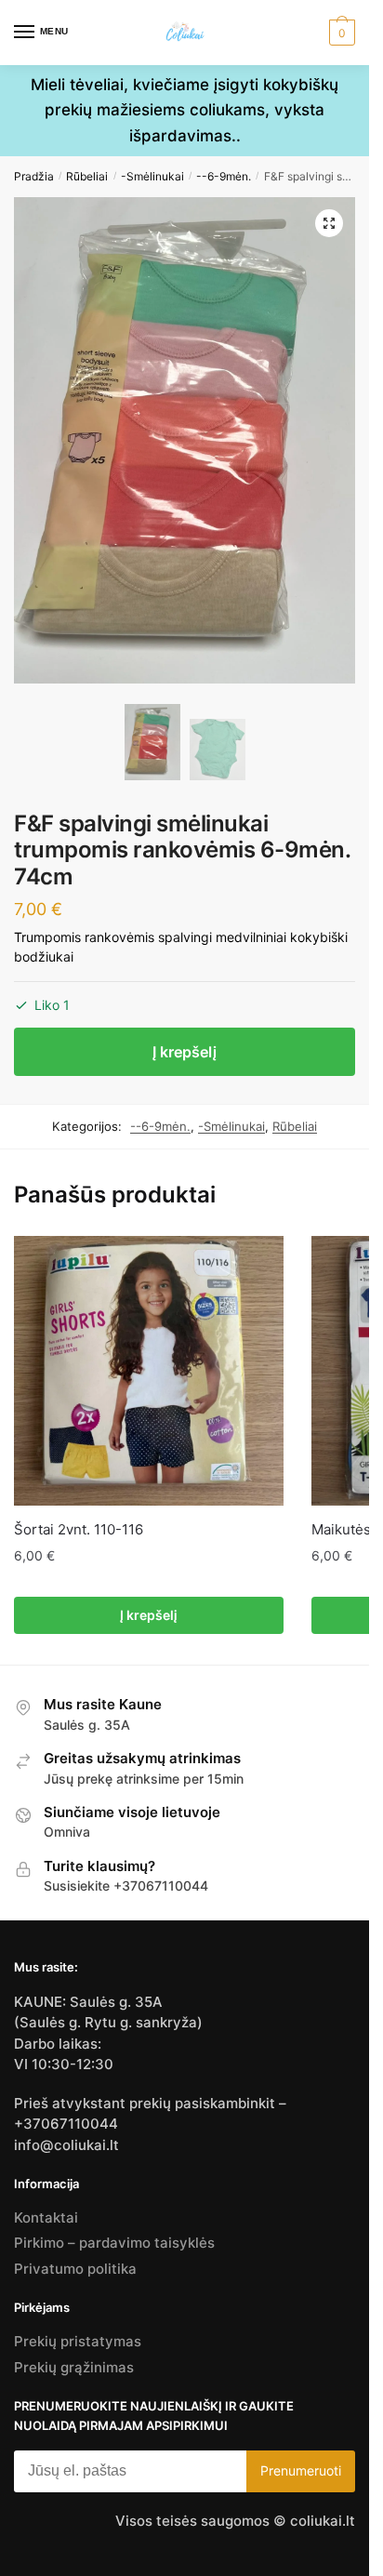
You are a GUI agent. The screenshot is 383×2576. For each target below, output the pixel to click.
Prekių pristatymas (78, 2341)
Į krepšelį (185, 1052)
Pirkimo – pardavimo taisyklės (114, 2243)
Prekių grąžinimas (74, 2367)
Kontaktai (46, 2217)
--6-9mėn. (224, 176)
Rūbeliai (87, 176)
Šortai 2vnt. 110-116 (79, 1529)
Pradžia (34, 176)
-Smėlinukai (152, 176)
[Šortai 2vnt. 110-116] (149, 1371)
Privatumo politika (75, 2269)
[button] (329, 223)
